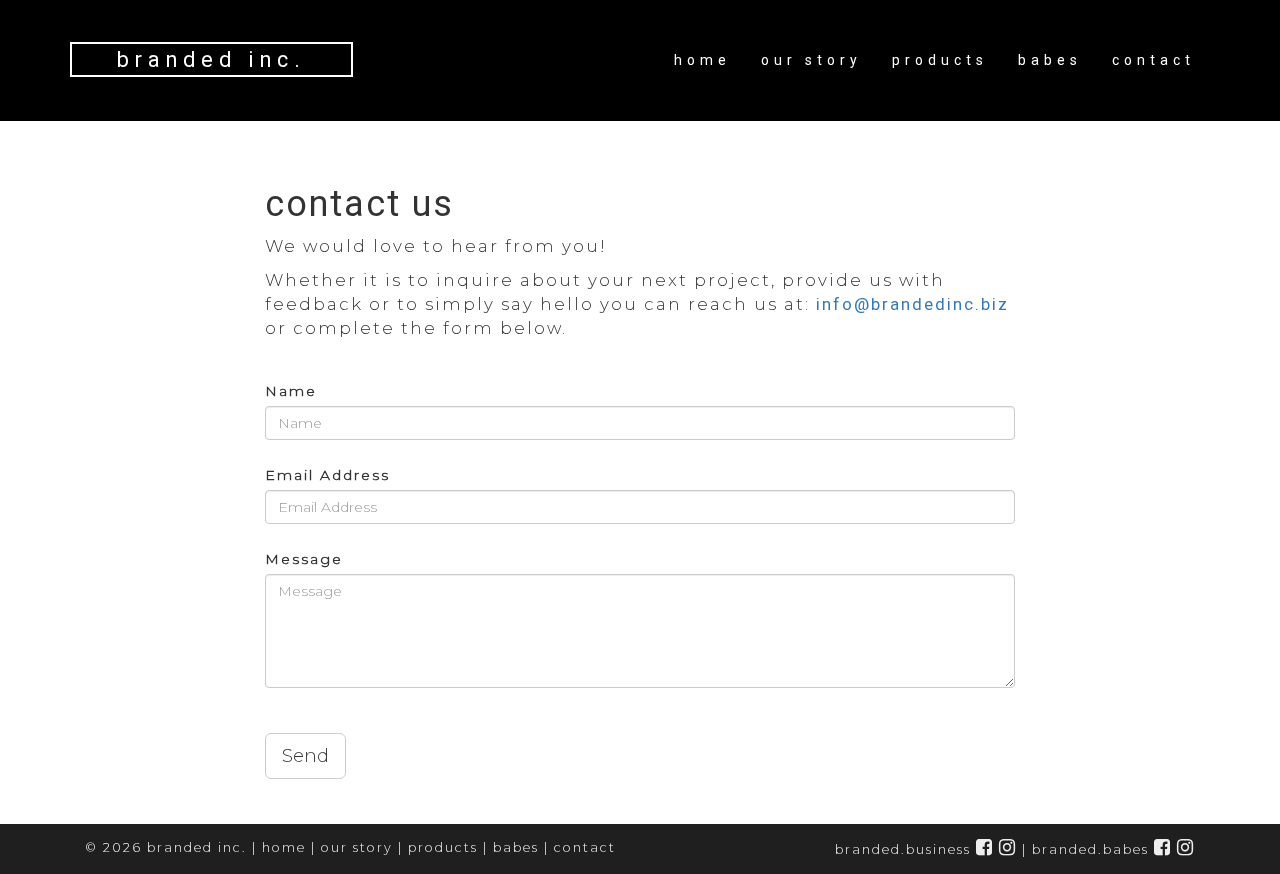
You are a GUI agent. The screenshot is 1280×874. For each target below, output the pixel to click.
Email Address (327, 475)
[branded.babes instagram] (1186, 849)
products (940, 60)
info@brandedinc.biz (912, 304)
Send (305, 756)
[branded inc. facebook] (985, 849)
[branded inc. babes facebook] (1163, 849)
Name (291, 391)
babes (1050, 60)
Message (304, 559)
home (702, 60)
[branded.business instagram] (1008, 849)
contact (1153, 60)
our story (811, 60)
